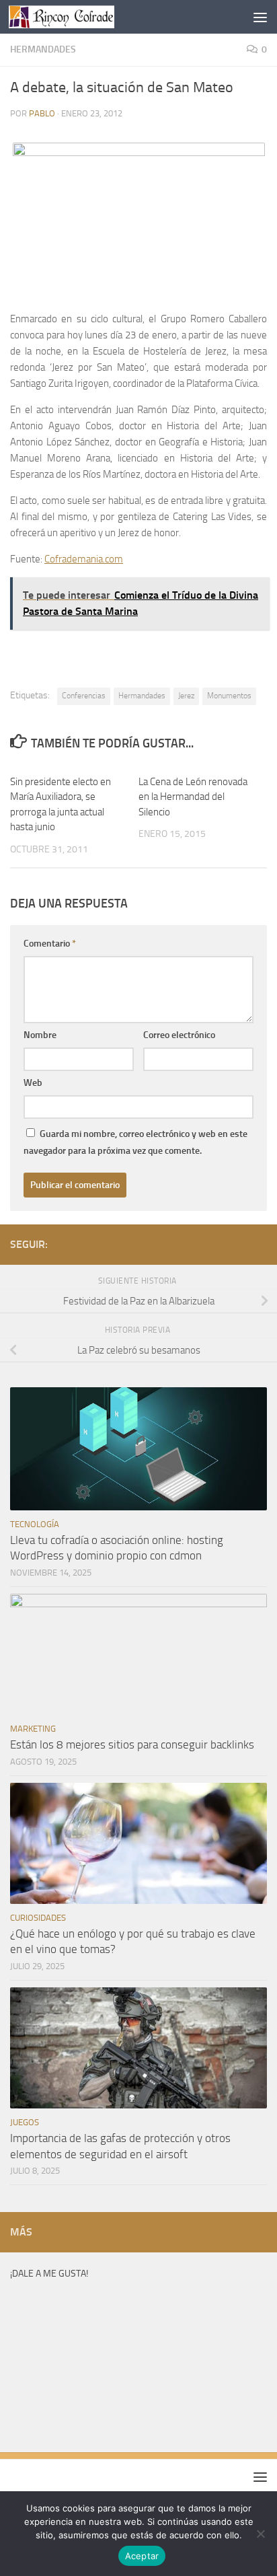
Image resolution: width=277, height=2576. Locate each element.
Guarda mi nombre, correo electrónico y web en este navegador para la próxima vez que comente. (135, 1142)
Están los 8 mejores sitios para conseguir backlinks (132, 1744)
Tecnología (35, 1524)
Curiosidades (38, 1918)
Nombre (40, 1035)
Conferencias (84, 696)
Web (33, 1083)
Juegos (25, 2122)
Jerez (186, 696)
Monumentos (229, 696)
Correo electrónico (179, 1035)
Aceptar (142, 2556)
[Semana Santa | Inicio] (79, 17)
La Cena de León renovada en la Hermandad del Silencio (193, 797)
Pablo (42, 113)
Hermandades (43, 49)
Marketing (33, 1729)
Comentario (50, 944)
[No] (260, 2534)
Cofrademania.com (84, 559)
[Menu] (260, 17)
